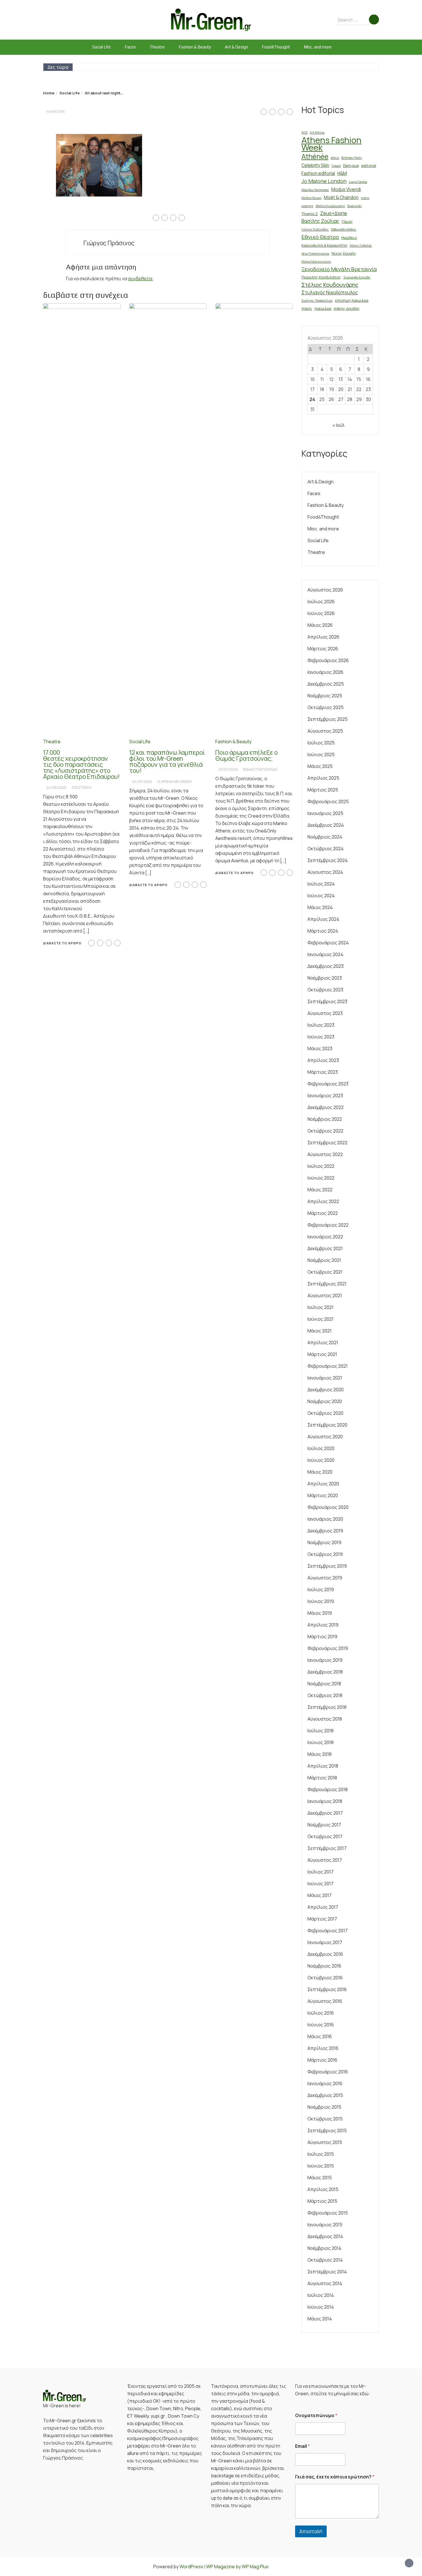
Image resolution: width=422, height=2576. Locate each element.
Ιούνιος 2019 (321, 1601)
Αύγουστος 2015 (325, 2142)
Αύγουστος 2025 (325, 731)
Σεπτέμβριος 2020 (327, 1425)
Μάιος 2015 (320, 2178)
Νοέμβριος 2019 (324, 1542)
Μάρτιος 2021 (322, 1354)
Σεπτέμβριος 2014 (327, 2272)
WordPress (191, 2567)
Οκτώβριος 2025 (326, 707)
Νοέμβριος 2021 (324, 1260)
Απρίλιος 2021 (323, 1343)
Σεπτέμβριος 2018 (327, 1707)
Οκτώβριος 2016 (325, 1978)
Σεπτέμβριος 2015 (327, 2131)
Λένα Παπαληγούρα (315, 254)
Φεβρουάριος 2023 (328, 1084)
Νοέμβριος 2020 (325, 1401)
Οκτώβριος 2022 (325, 1131)
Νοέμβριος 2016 (324, 1966)
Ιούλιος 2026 (321, 602)
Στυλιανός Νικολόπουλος (330, 292)
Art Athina (317, 133)
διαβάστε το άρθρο (62, 943)
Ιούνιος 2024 (321, 896)
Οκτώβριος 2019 (325, 1554)
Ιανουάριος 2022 (325, 1237)
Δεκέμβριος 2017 (325, 1813)
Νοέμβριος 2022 (325, 1119)
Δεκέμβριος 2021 (325, 1248)
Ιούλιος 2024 (321, 884)
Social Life (101, 47)
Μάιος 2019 (320, 1613)
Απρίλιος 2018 (323, 1766)
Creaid (336, 166)
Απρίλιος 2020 (323, 1484)
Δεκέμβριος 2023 (326, 966)
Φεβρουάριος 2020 (328, 1507)
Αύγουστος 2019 (325, 1578)
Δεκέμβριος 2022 (326, 1107)
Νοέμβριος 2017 (324, 1825)
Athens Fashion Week (331, 144)
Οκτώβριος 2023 (325, 990)
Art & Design (236, 47)
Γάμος (347, 221)
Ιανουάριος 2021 (325, 1378)
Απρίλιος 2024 (323, 919)
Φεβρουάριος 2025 (328, 801)
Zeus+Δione (334, 213)
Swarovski (354, 206)
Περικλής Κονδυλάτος (321, 277)
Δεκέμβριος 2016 (325, 1954)
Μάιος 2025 (320, 766)
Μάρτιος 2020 (323, 1495)
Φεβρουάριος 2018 (328, 1789)
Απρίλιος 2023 (323, 1060)
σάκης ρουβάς (347, 308)
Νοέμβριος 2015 (324, 2107)
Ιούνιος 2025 (321, 754)
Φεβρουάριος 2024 (328, 943)
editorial (369, 166)
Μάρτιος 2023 (323, 1072)
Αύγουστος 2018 (325, 1719)
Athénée (315, 156)
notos (365, 198)
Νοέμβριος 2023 (325, 978)
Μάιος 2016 (320, 2036)
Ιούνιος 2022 (321, 1178)
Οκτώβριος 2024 (326, 849)
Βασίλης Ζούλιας (320, 221)
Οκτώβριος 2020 (325, 1413)
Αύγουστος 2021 (325, 1295)
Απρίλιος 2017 (323, 1907)
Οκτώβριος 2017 (325, 1836)
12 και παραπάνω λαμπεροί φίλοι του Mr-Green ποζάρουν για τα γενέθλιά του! (167, 761)
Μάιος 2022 (320, 1190)
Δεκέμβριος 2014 (325, 2236)
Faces (130, 47)
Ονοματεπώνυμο (316, 2416)
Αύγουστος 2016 (325, 2001)
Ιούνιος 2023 (321, 1037)
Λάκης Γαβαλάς (361, 246)
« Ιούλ (338, 425)
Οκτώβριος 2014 (325, 2260)
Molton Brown (311, 198)
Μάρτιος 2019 (322, 1637)
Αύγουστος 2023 (325, 1013)
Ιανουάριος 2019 (325, 1660)
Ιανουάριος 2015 (325, 2225)
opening (307, 206)
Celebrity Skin (315, 165)
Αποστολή (311, 2531)
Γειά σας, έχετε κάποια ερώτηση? (335, 2477)
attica (335, 158)
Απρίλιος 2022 (323, 1201)
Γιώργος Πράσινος (109, 243)
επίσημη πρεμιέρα (352, 300)
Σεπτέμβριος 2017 (327, 1848)
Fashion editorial (318, 173)
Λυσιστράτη (81, 788)
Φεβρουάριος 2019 (328, 1648)
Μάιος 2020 (320, 1472)
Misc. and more (318, 47)
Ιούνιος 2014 (321, 2307)
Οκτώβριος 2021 (325, 1272)
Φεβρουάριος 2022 (328, 1225)
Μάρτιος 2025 (323, 790)
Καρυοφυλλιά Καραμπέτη (324, 245)
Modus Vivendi (346, 189)
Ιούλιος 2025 (321, 743)
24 (312, 399)
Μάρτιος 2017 (322, 1919)
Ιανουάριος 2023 (325, 1096)
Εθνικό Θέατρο (320, 237)
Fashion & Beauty (195, 47)
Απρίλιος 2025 (323, 778)
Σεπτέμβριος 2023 (327, 1001)
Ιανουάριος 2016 (325, 2083)
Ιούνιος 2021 (321, 1319)
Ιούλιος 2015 (321, 2154)
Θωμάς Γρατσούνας (260, 770)
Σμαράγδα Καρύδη (357, 277)
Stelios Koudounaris (330, 206)
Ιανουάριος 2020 (325, 1519)
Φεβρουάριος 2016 (328, 2072)
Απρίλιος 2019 (323, 1625)
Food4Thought (276, 47)
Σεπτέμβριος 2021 (327, 1284)
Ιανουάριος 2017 (325, 1942)
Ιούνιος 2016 (321, 2025)
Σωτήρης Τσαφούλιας (317, 301)
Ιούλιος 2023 (321, 1025)
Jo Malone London (324, 181)
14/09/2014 (56, 111)
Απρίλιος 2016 (323, 2048)
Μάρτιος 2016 (322, 2060)
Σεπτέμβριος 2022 (327, 1143)
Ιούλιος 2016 (321, 2013)
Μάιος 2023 (320, 1048)
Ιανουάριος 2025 (325, 813)
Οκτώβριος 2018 (325, 1695)
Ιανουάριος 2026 (325, 672)
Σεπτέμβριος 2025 (328, 719)
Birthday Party (352, 158)
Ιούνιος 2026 (321, 613)
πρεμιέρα (323, 308)
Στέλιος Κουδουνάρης (330, 285)
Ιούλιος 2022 (321, 1166)
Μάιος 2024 (320, 907)
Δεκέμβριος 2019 (325, 1531)
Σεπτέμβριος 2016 (327, 1989)
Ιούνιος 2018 (321, 1742)
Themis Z (310, 214)
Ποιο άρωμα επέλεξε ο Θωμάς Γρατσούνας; (246, 755)
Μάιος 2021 (320, 1331)
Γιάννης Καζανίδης (315, 229)
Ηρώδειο (349, 238)
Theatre (157, 47)
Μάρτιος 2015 (322, 2201)
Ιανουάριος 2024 (325, 954)
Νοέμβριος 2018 (324, 1684)
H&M (342, 173)
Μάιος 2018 (320, 1754)
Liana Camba (358, 182)
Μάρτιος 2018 (322, 1778)
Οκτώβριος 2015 (325, 2119)
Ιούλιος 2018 (321, 1731)
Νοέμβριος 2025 (325, 696)
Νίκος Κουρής (344, 253)
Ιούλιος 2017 (321, 1872)
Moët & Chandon (341, 198)
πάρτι (307, 308)
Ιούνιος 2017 (321, 1884)
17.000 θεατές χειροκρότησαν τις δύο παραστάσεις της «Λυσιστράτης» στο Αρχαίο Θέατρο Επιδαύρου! (81, 764)
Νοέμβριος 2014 (324, 2248)
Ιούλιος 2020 (321, 1448)
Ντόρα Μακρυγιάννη (316, 262)
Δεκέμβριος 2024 (326, 825)
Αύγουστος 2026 (325, 590)
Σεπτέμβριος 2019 (327, 1566)
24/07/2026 (142, 782)
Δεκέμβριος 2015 (325, 2095)
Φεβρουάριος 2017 (328, 1931)
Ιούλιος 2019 (321, 1589)
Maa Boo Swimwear (315, 190)
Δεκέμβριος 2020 (326, 1390)
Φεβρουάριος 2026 (328, 660)
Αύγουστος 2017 (325, 1860)
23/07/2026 (228, 770)
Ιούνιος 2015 (321, 2166)
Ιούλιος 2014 (321, 2295)
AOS (304, 133)
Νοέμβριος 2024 (325, 837)
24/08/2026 (56, 788)
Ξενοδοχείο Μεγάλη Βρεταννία (339, 269)
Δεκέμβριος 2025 (326, 684)
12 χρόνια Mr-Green (174, 782)
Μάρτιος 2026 (323, 649)
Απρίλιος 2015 (323, 2189)
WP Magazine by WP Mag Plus (237, 2567)
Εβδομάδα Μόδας (344, 229)
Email (302, 2446)
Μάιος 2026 (320, 625)
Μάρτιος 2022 (323, 1213)
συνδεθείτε (140, 279)
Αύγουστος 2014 (325, 2283)
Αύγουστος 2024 (325, 872)
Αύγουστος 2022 (325, 1154)
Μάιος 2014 (320, 2319)
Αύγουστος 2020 (325, 1437)
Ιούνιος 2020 (321, 1460)
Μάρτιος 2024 (323, 931)
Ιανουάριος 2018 (325, 1801)
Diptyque (351, 166)
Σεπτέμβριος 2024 (328, 860)
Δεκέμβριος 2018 (325, 1672)
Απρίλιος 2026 (323, 637)
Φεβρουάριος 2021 (328, 1366)
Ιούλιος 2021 (321, 1307)
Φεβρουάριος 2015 (328, 2213)
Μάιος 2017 (320, 1895)
